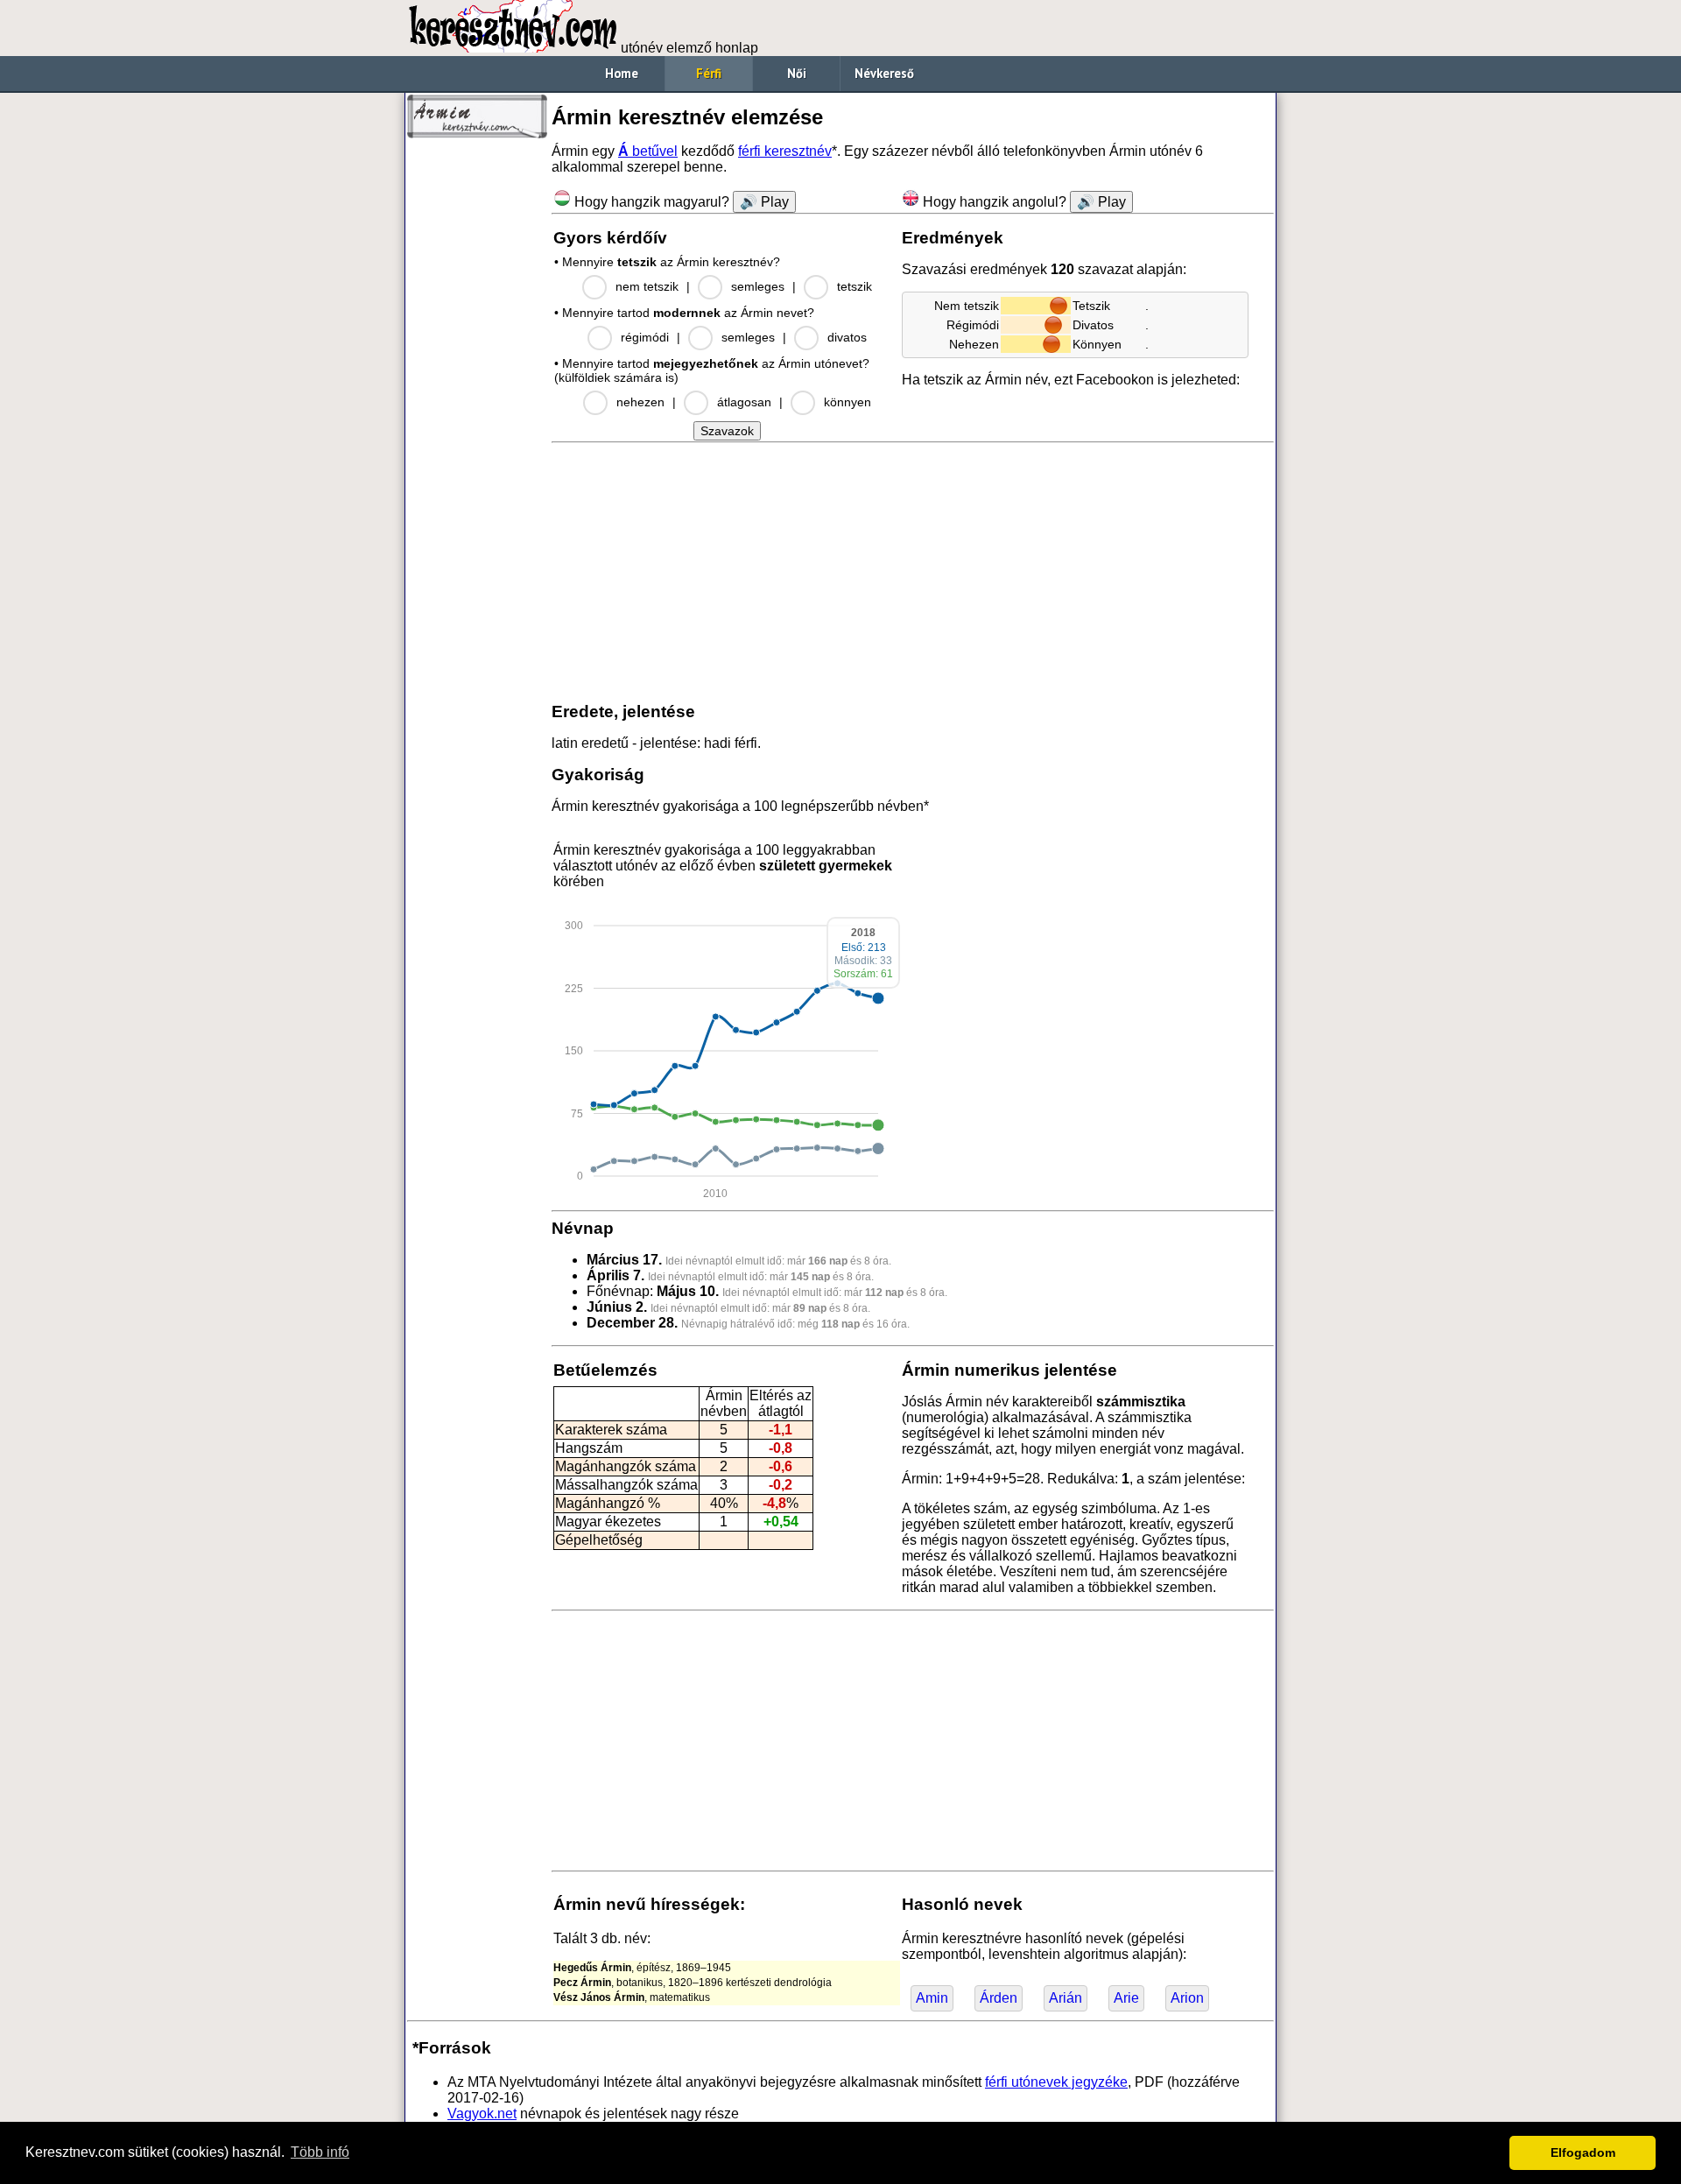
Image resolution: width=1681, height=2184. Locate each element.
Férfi (709, 73)
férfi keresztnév (785, 151)
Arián (1066, 1998)
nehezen (640, 402)
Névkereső (884, 73)
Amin (932, 1998)
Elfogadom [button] (1583, 2152)
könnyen (848, 402)
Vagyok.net (482, 2114)
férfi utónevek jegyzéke (1056, 2082)
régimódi (645, 337)
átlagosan (744, 402)
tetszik (855, 286)
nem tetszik (647, 286)
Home (622, 73)
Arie (1126, 1998)
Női (797, 73)
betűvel (648, 151)
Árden (999, 1998)
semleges (758, 286)
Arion (1187, 1998)
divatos (847, 337)
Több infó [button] (320, 2152)
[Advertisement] (477, 412)
